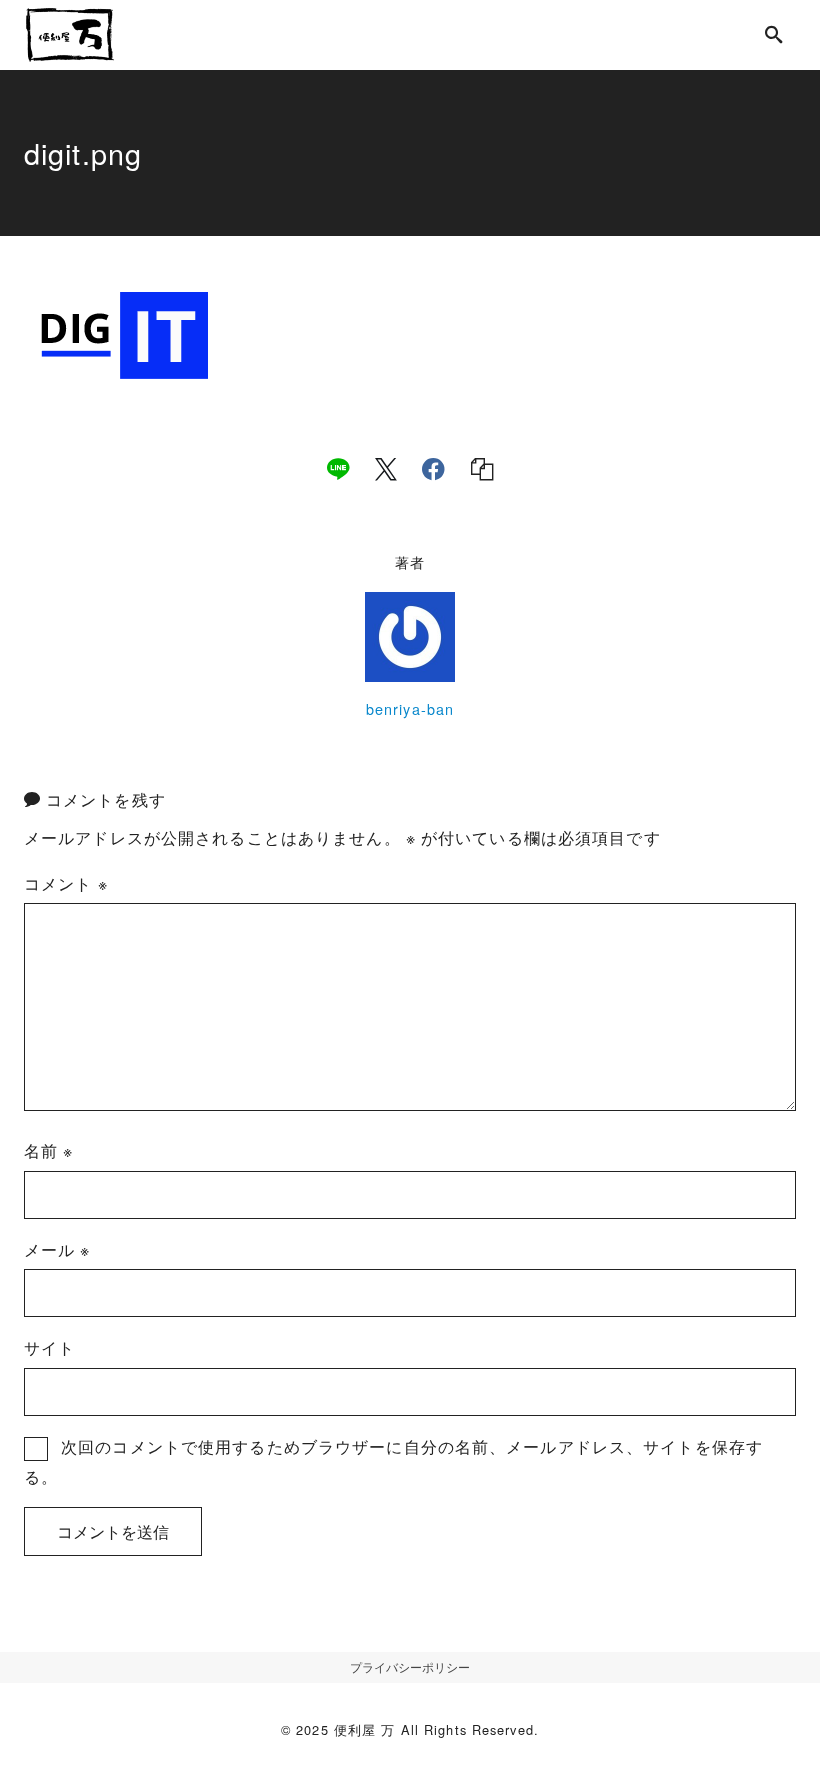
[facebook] (433, 469)
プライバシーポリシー (410, 1666)
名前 (49, 1150)
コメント (66, 883)
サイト (49, 1347)
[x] (386, 469)
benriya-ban (410, 708)
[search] (774, 34)
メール (57, 1249)
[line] (338, 469)
